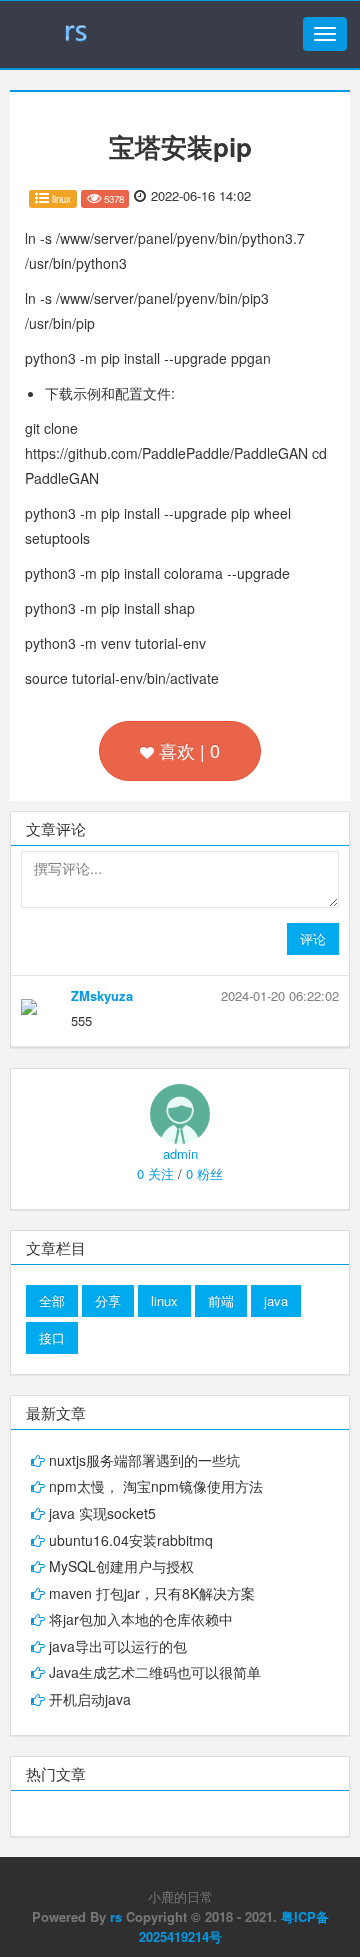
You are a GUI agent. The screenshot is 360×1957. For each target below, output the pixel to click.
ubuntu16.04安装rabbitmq (131, 1540)
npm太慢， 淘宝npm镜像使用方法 (156, 1486)
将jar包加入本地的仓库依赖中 (141, 1619)
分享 (108, 1300)
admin (180, 1153)
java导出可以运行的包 (118, 1646)
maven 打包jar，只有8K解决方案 (152, 1593)
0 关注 (155, 1173)
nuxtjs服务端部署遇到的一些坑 (144, 1460)
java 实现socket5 (102, 1513)
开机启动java (90, 1699)
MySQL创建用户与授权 (121, 1566)
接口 (52, 1337)
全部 (52, 1300)
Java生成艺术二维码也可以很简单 (155, 1672)
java (276, 1300)
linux (164, 1300)
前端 (221, 1300)
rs (116, 1916)
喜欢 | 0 (187, 750)
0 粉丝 (204, 1173)
